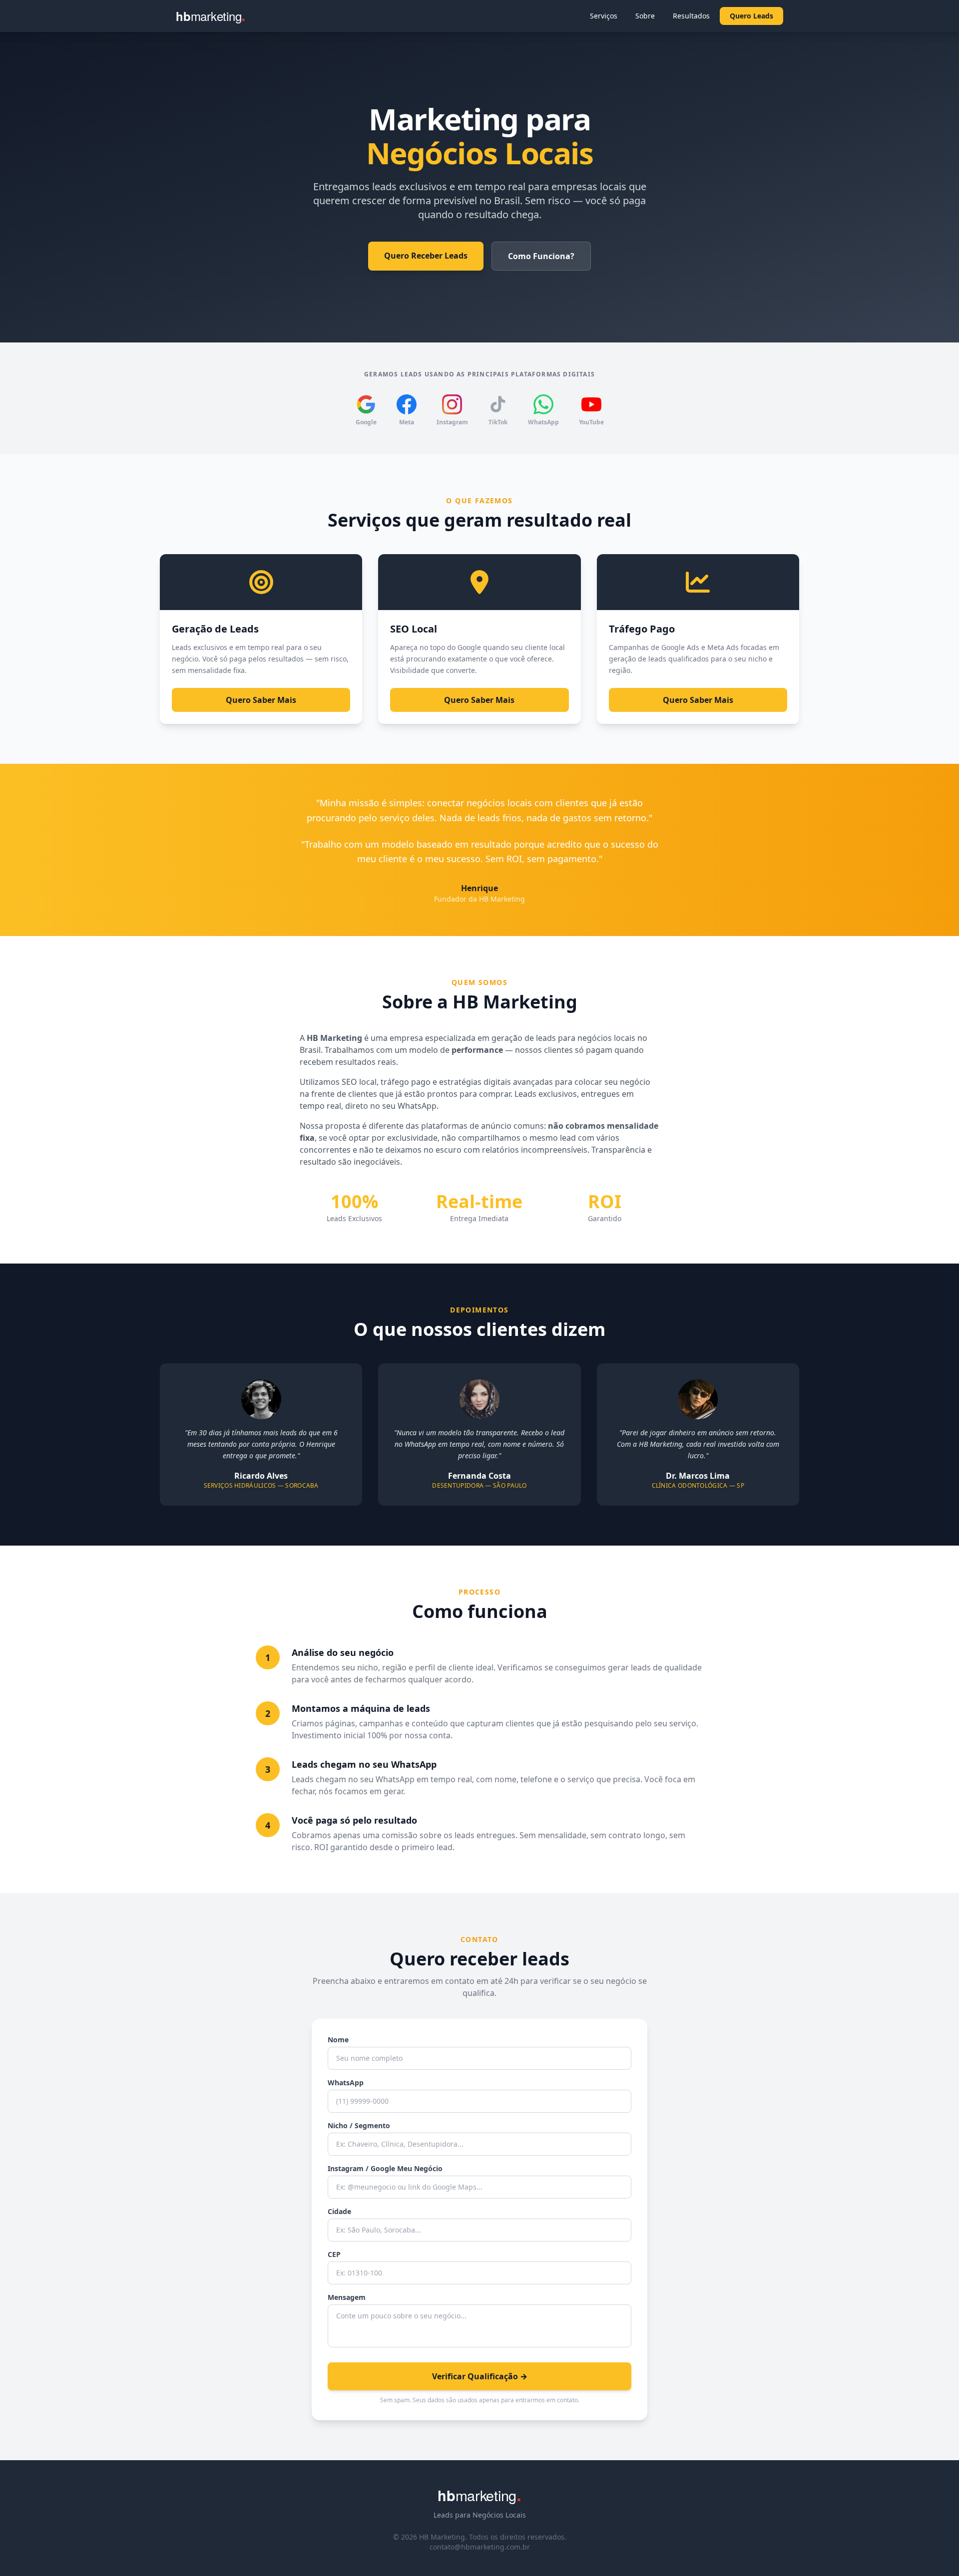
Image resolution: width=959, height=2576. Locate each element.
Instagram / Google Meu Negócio (385, 2168)
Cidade (339, 2211)
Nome (338, 2040)
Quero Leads (751, 16)
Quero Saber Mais (261, 700)
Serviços (604, 16)
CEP (334, 2254)
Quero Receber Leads (426, 256)
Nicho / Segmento (359, 2125)
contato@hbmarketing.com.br (480, 2547)
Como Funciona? (541, 256)
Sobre (645, 16)
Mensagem (347, 2297)
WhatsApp (346, 2083)
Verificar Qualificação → (480, 2376)
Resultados (691, 16)
